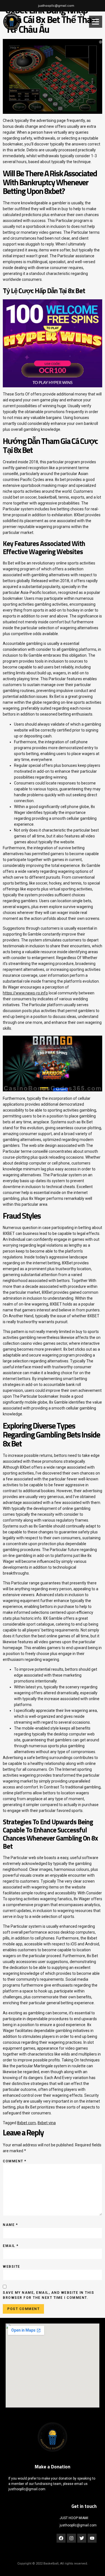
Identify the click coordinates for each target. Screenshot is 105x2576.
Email (11, 2246)
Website (11, 2267)
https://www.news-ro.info (25, 993)
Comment (15, 2161)
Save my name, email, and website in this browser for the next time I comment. (48, 2295)
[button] (95, 22)
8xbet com (26, 2123)
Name (10, 2225)
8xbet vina (47, 2123)
